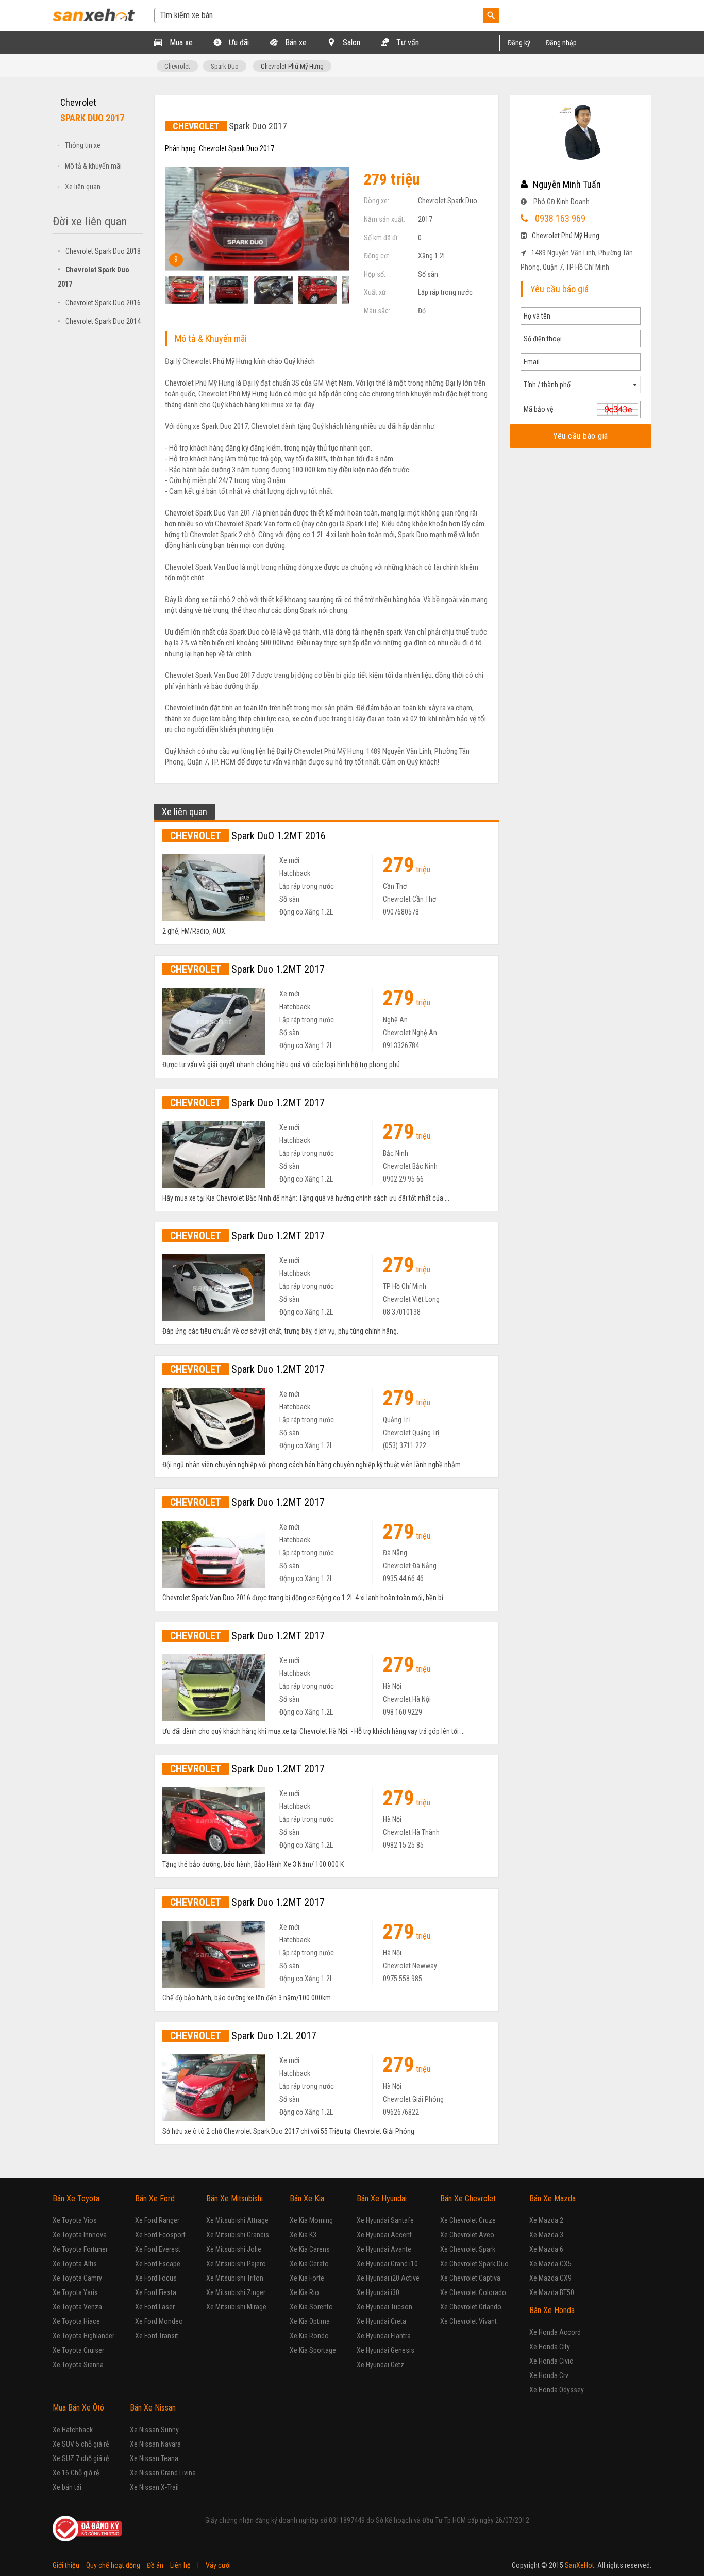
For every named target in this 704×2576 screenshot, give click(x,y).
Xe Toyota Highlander (83, 2336)
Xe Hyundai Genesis (385, 2350)
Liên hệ (180, 2565)
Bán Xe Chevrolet (468, 2198)
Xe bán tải (67, 2487)
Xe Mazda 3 (546, 2235)
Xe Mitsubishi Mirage (236, 2307)
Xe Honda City (550, 2347)
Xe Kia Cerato (309, 2264)
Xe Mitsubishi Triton (235, 2278)
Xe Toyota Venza (77, 2307)
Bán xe (295, 43)
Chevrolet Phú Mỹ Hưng (292, 66)
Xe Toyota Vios (75, 2220)
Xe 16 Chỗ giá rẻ (76, 2473)
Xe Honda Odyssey (557, 2390)
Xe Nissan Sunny (154, 2430)
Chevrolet (177, 66)
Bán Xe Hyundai (382, 2198)
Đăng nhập (561, 43)
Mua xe (180, 43)
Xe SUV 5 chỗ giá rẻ (81, 2444)
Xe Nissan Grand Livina (163, 2473)
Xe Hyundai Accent (384, 2235)
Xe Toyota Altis (75, 2264)
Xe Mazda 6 (546, 2249)
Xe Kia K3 (303, 2235)
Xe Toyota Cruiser (78, 2350)
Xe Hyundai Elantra (384, 2336)
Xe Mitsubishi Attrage (237, 2220)
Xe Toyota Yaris (75, 2292)
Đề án (155, 2565)
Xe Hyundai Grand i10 (387, 2264)
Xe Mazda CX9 (550, 2278)
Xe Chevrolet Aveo (467, 2235)
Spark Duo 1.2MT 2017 (247, 969)
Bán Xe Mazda (552, 2198)
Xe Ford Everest (158, 2249)
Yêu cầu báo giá (581, 436)
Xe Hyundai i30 (378, 2292)
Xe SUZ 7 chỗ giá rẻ (81, 2458)
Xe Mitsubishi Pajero (236, 2264)
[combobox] (581, 385)
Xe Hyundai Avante (384, 2249)
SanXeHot (580, 2565)
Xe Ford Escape (158, 2264)
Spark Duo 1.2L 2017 (243, 2036)
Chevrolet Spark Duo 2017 (237, 148)
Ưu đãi (238, 43)
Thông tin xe (83, 145)
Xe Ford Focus (156, 2278)
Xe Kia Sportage (313, 2350)
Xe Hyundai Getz (380, 2365)
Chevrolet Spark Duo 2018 (99, 251)
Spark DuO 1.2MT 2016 (248, 836)
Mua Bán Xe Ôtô (78, 2408)
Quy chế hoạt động (113, 2565)
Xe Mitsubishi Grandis (238, 2235)
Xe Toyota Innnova (80, 2235)
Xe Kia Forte (307, 2278)
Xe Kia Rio (304, 2292)
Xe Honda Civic (551, 2361)
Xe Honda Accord (555, 2332)
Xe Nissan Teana (154, 2458)
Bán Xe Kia (307, 2198)
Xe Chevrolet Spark (468, 2249)
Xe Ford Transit (157, 2336)
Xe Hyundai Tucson (384, 2307)
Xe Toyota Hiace (76, 2321)
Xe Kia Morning (311, 2220)
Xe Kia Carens (310, 2249)
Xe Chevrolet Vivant (468, 2321)
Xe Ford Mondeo (159, 2321)
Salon (350, 43)
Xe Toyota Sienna (78, 2365)
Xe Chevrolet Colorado (473, 2292)
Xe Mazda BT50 (552, 2292)
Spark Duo (225, 66)
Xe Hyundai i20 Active (388, 2278)
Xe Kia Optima (310, 2321)
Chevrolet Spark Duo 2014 (99, 321)
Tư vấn (407, 43)
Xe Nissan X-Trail (154, 2487)
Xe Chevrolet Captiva (470, 2278)
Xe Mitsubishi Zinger (236, 2292)
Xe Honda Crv (549, 2375)
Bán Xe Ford (155, 2198)
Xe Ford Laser (155, 2307)
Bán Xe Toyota (76, 2198)
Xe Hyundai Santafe (385, 2220)
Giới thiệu (66, 2565)
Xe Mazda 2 (546, 2220)
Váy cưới (218, 2565)
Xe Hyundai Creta (381, 2321)
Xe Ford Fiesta (156, 2292)
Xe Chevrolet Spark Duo (474, 2264)
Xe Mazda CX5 (550, 2264)
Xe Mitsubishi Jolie (234, 2249)
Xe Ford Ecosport (160, 2235)
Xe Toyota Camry (77, 2278)
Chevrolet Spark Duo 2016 (99, 303)
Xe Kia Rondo (309, 2336)
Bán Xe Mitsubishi (234, 2198)
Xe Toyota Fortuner (80, 2249)
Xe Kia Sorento (311, 2307)
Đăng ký (519, 43)
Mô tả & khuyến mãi (93, 166)
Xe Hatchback (73, 2430)
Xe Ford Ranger (157, 2220)
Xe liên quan (83, 187)
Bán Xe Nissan (153, 2408)
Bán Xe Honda (552, 2310)
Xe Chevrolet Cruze (468, 2220)
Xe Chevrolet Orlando (471, 2307)
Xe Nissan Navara (155, 2444)
